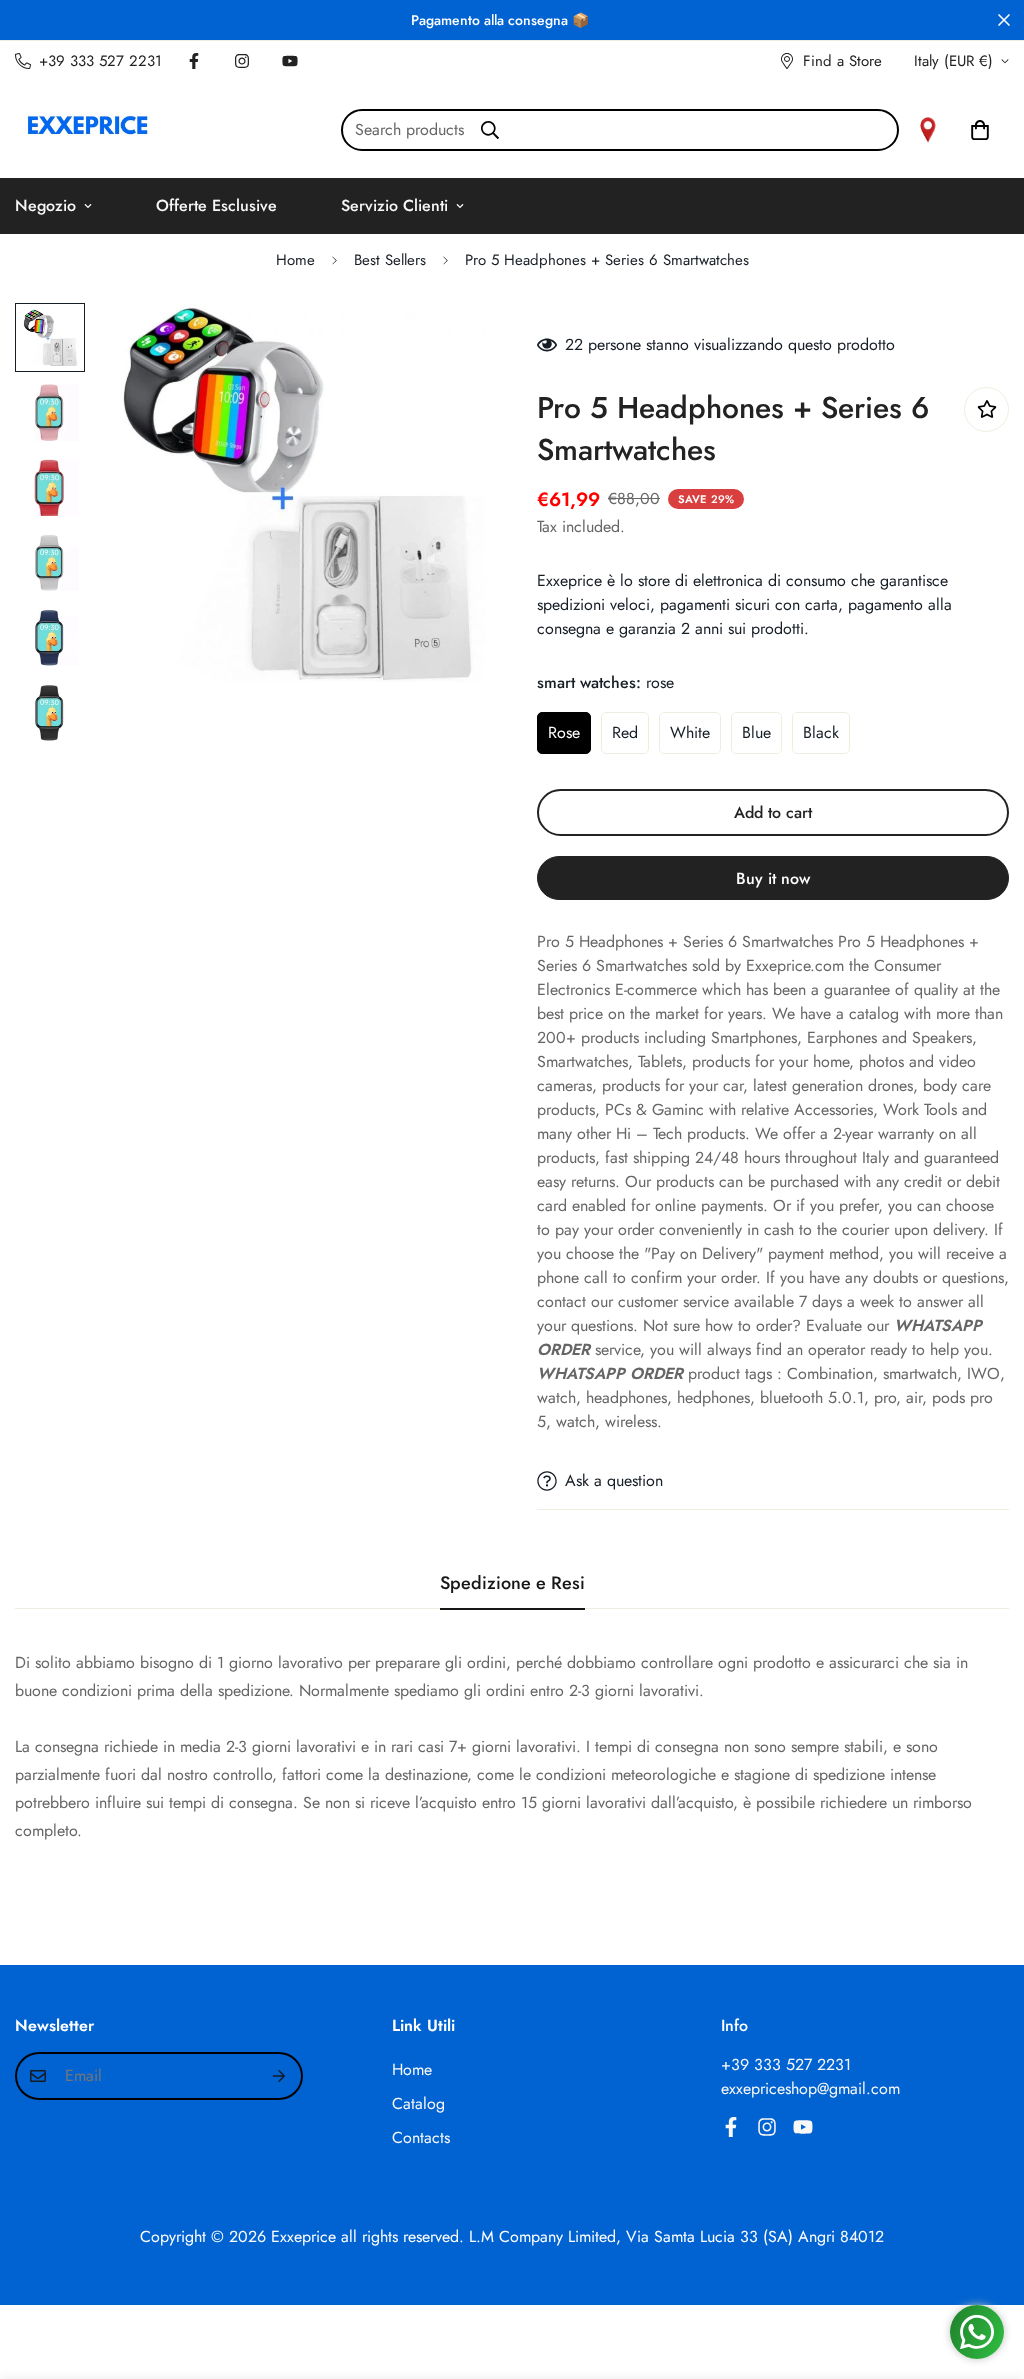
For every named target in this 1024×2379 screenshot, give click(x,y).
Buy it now (773, 878)
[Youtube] (290, 61)
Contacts (421, 2137)
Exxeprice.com (795, 965)
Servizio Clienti (394, 205)
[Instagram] (242, 61)
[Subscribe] (280, 2076)
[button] (980, 130)
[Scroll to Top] (985, 2270)
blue (756, 732)
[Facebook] (194, 61)
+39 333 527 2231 (786, 2064)
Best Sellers (390, 260)
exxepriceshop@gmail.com (810, 2088)
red (625, 732)
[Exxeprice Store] (87, 129)
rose (564, 732)
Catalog (418, 2103)
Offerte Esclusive (216, 205)
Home (295, 260)
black (821, 732)
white (690, 732)
